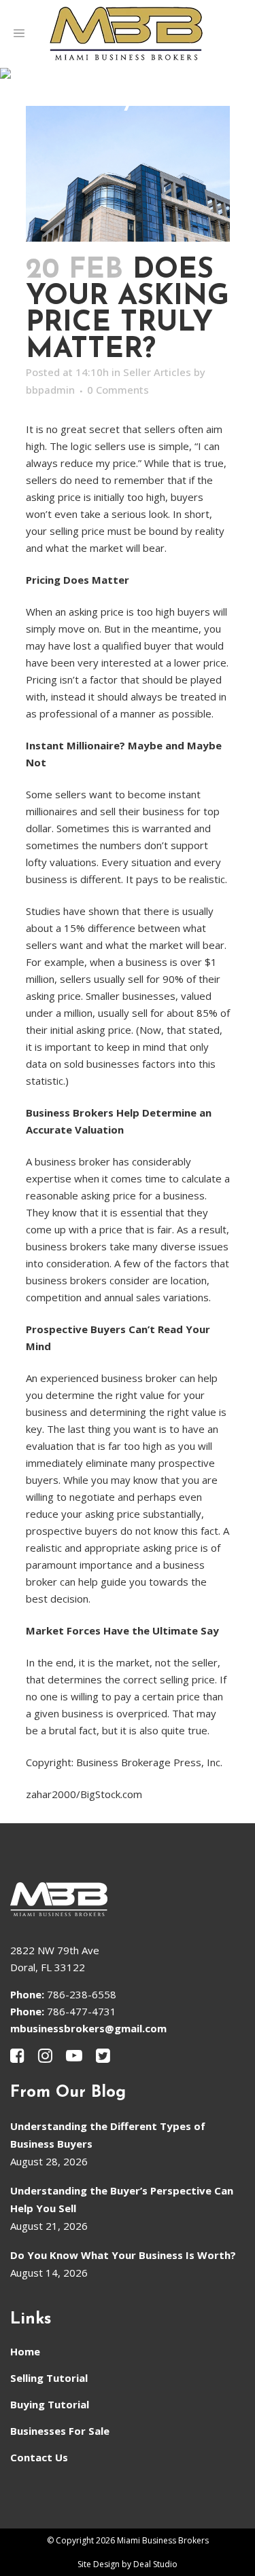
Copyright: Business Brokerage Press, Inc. (124, 1762)
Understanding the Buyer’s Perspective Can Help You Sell (122, 2199)
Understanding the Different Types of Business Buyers (108, 2135)
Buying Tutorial (50, 2404)
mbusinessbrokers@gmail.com (88, 2028)
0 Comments (118, 390)
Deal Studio (155, 2564)
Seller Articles (157, 372)
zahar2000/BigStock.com (84, 1794)
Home (25, 2351)
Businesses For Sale (60, 2431)
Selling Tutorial (49, 2378)
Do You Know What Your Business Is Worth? (123, 2255)
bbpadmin (50, 390)
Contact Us (39, 2457)
